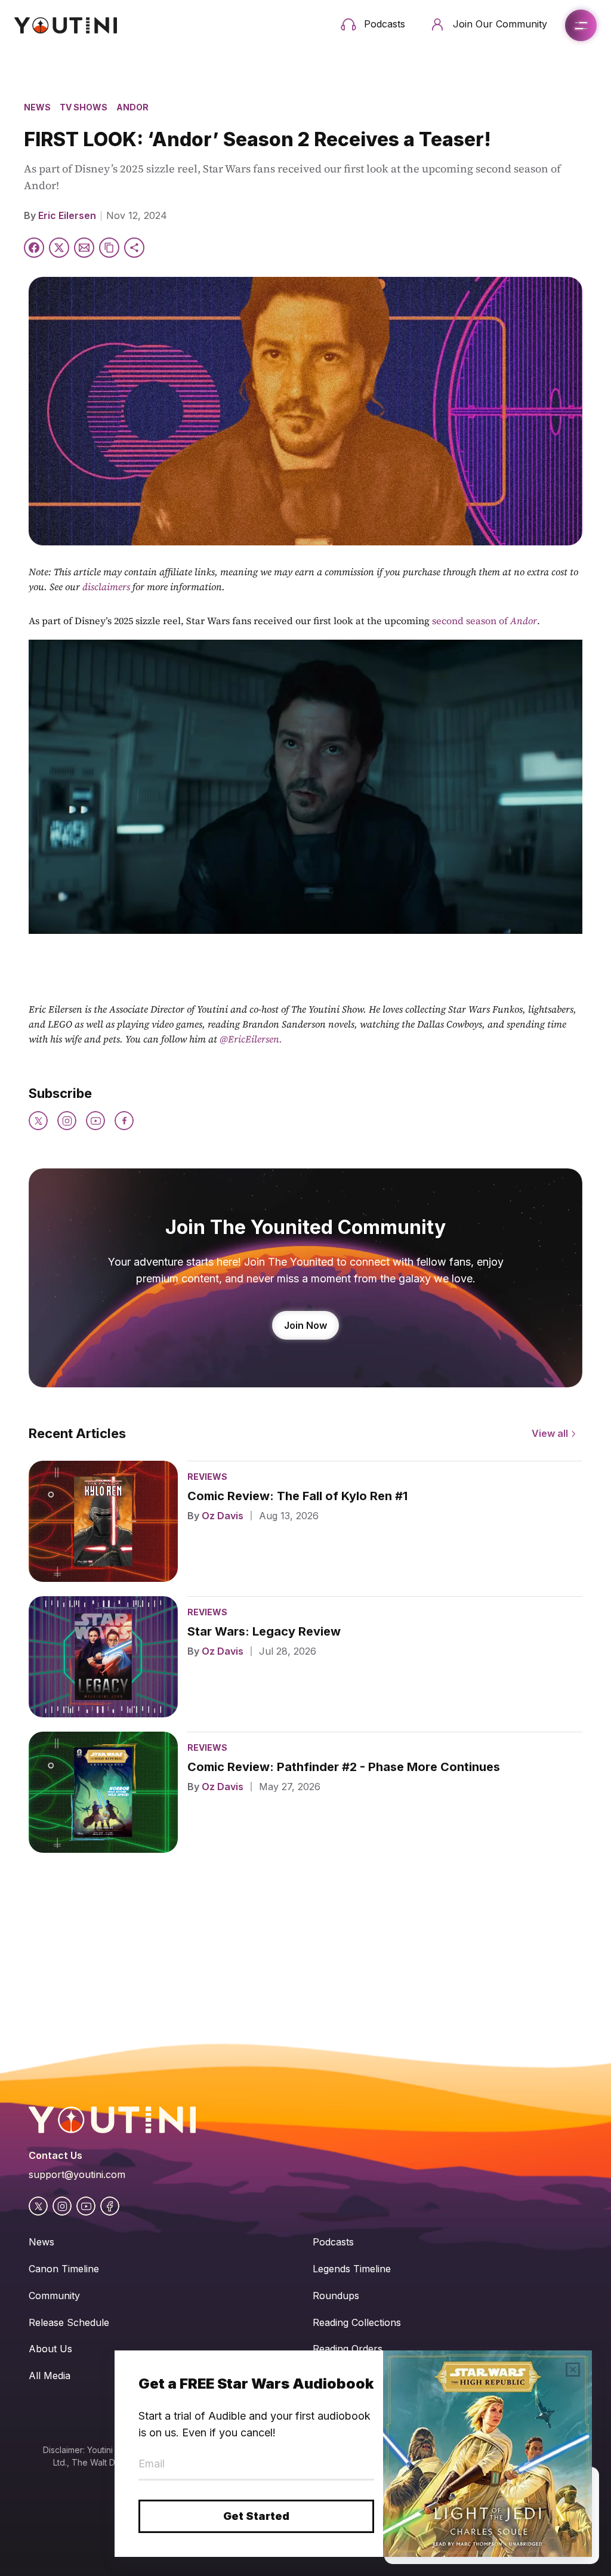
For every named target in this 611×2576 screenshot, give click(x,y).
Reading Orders (348, 2349)
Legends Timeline (352, 2269)
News (37, 107)
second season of (485, 621)
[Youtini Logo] (66, 25)
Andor (132, 107)
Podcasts (333, 2242)
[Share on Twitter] (59, 248)
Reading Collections (357, 2322)
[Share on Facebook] (34, 248)
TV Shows (84, 107)
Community (54, 2296)
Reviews (207, 1477)
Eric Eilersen (67, 215)
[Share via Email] (84, 248)
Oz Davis (223, 1516)
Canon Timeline (64, 2269)
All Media (50, 2376)
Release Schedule (69, 2322)
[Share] (134, 248)
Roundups (336, 2296)
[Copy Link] (109, 248)
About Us (50, 2349)
